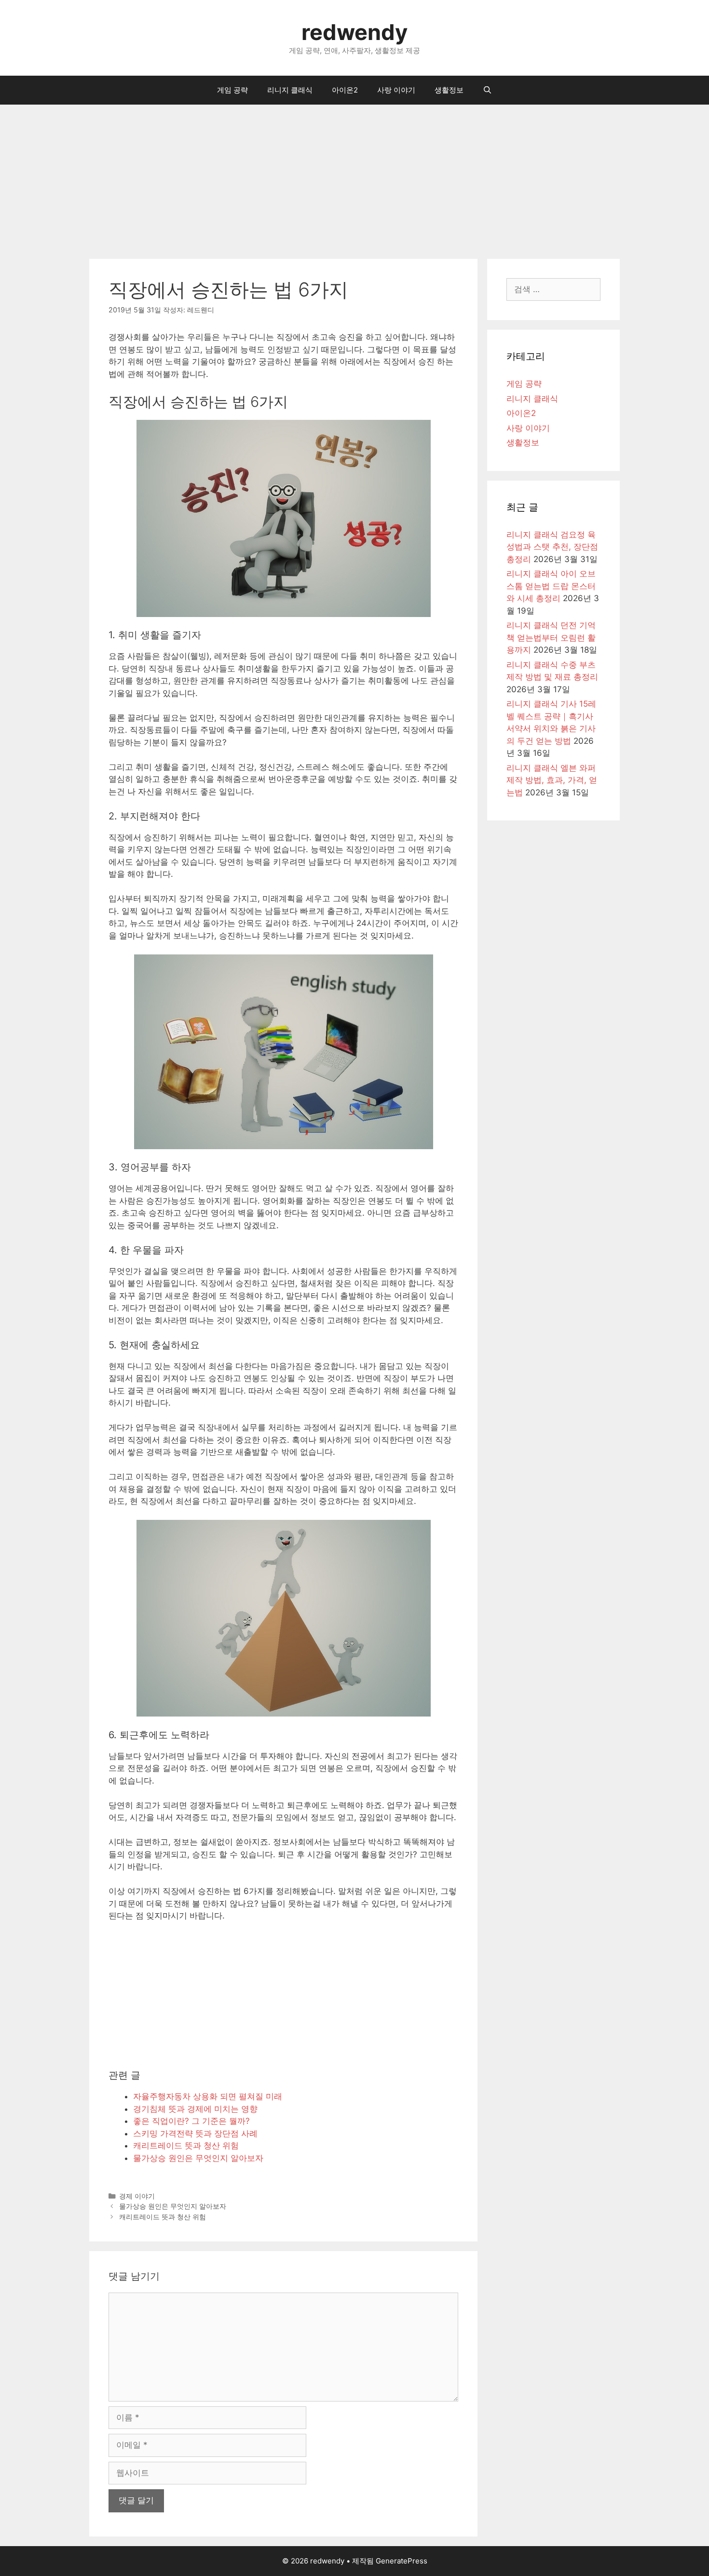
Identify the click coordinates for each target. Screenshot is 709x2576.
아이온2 (345, 90)
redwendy (354, 32)
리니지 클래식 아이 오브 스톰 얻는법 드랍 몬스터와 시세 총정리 (551, 586)
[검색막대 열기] (487, 90)
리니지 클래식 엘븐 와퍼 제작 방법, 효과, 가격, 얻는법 (552, 780)
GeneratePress (402, 2561)
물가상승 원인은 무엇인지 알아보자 (173, 2206)
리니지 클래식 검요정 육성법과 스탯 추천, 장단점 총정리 (552, 547)
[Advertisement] (354, 177)
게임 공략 (232, 90)
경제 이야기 (137, 2196)
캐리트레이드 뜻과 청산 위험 (163, 2217)
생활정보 (449, 90)
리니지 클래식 (290, 90)
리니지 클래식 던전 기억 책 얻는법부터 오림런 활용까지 (551, 637)
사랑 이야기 (396, 90)
